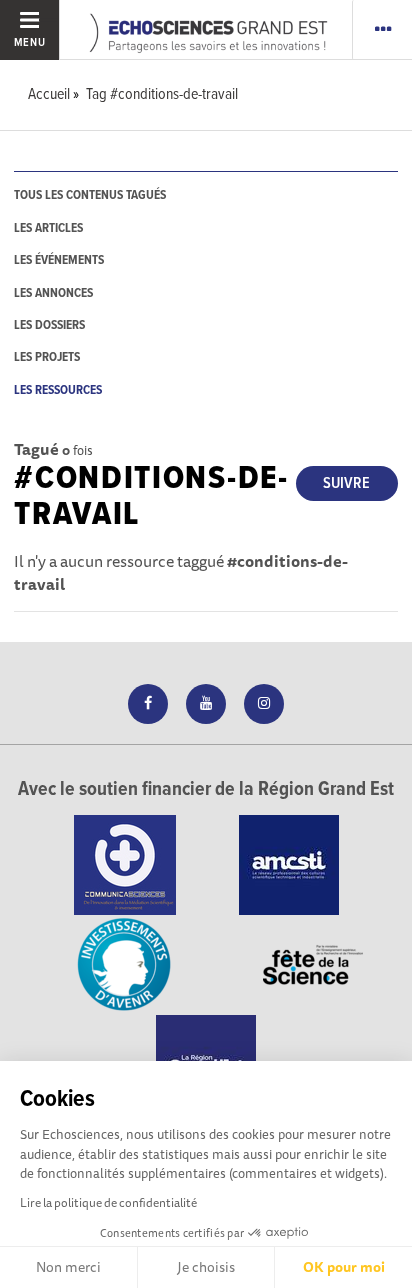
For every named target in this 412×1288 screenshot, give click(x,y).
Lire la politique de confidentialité (108, 1202)
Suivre (346, 483)
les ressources (58, 390)
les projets (47, 357)
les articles (48, 228)
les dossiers (49, 325)
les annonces (53, 293)
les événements (59, 260)
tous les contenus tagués (90, 195)
